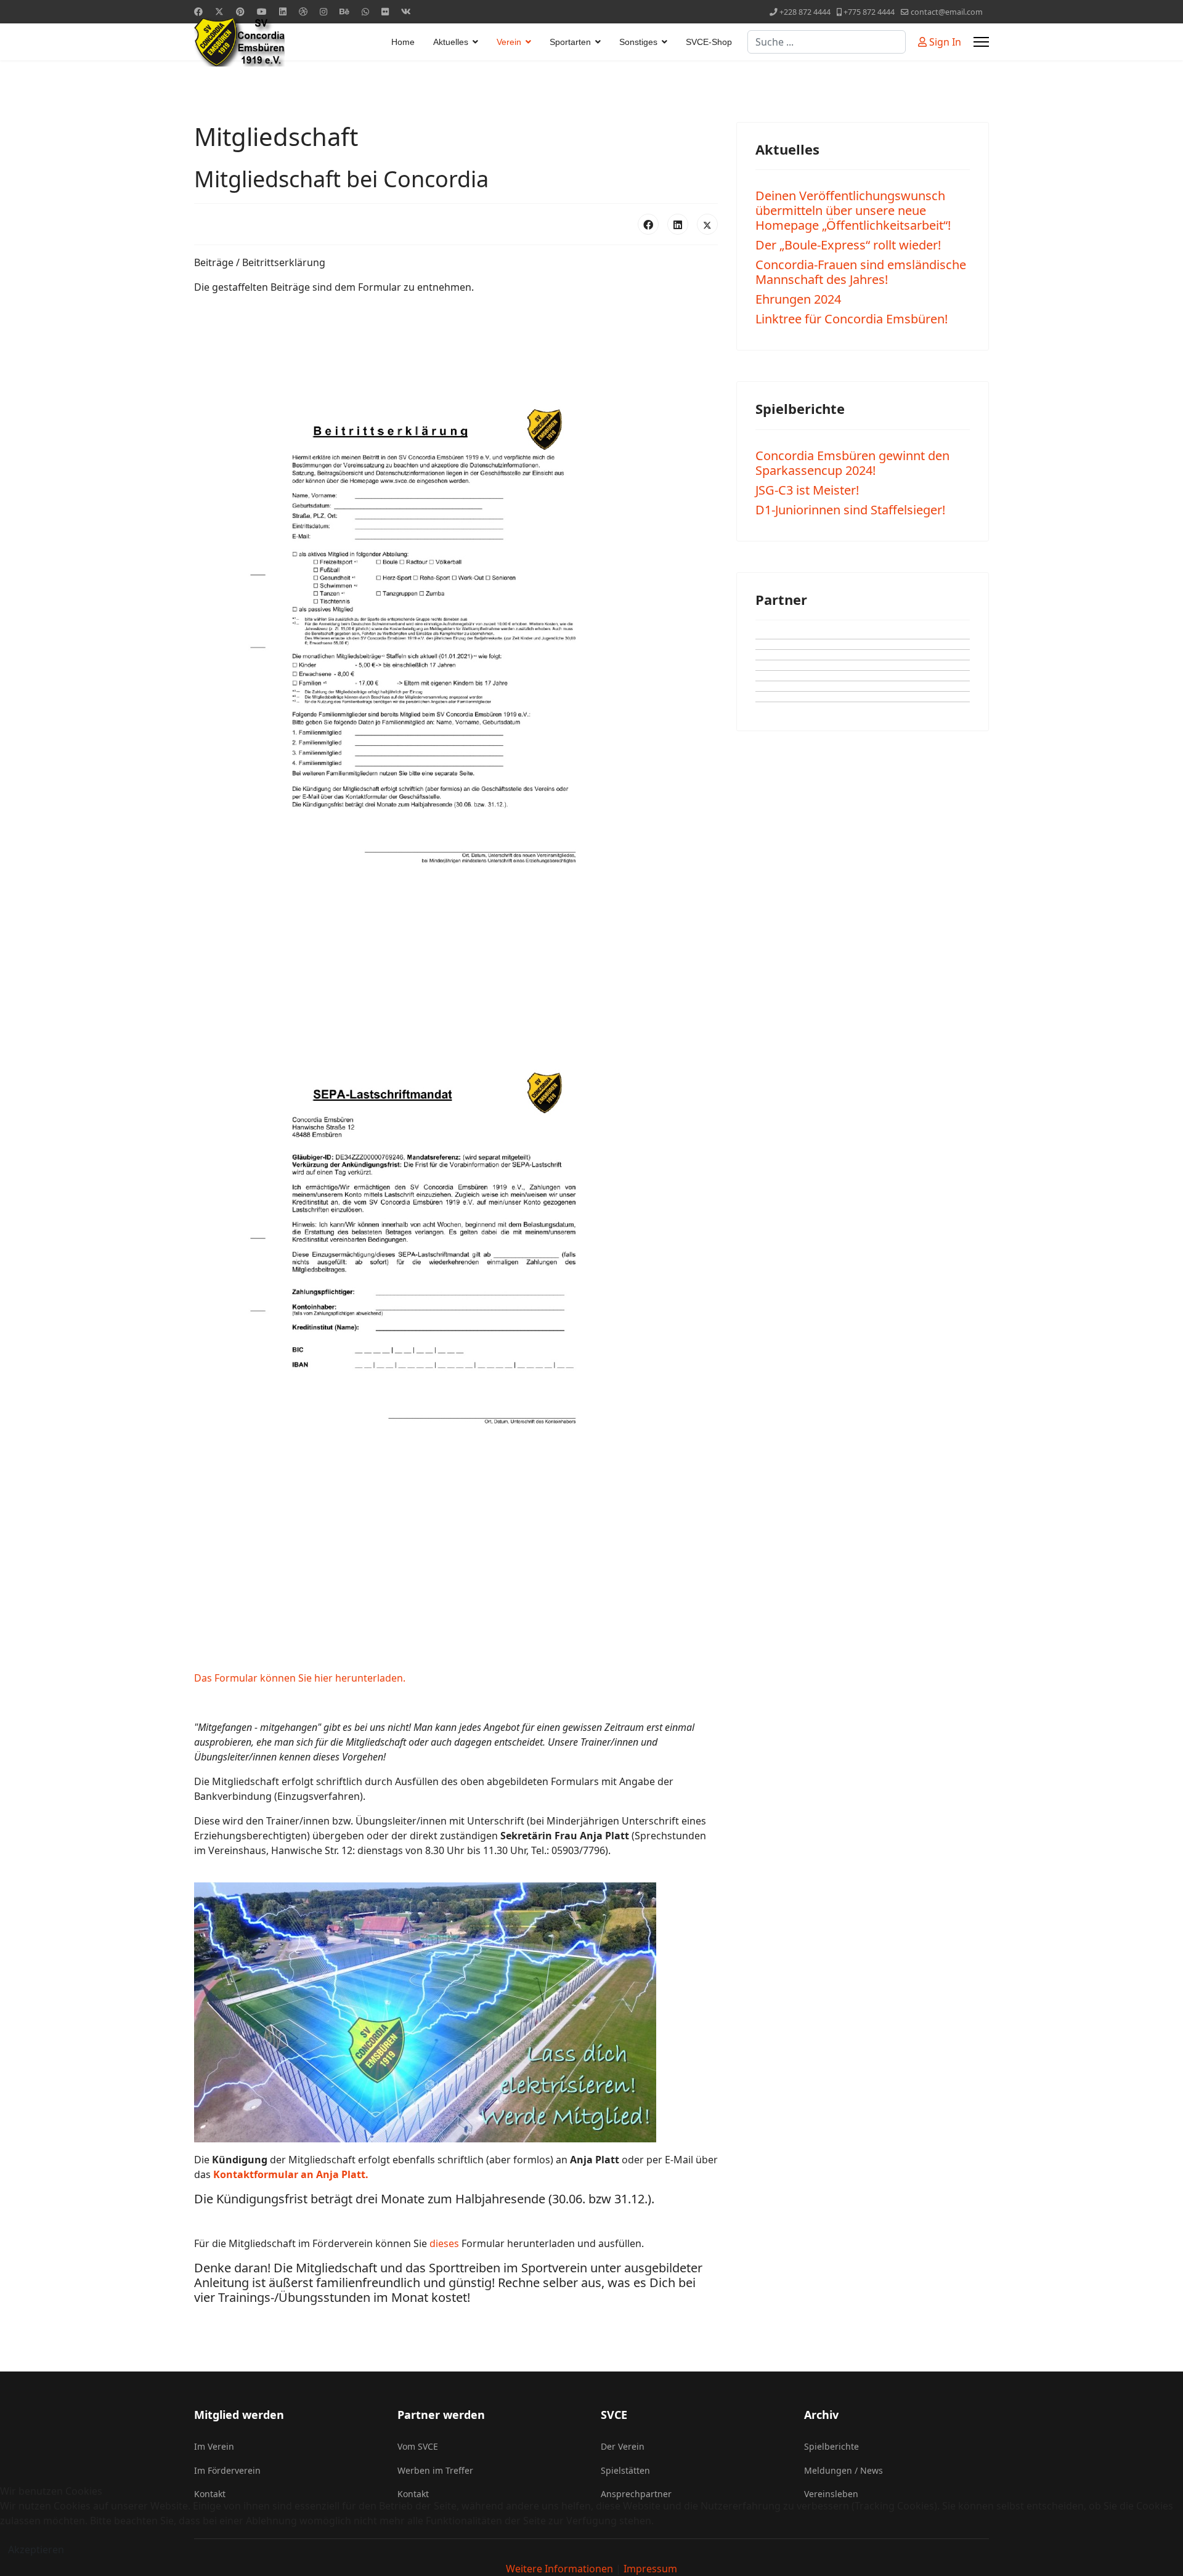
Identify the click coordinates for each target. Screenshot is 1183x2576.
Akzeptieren (36, 2550)
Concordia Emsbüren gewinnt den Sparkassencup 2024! (852, 463)
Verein (509, 42)
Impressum (650, 2569)
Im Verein (214, 2446)
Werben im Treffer (435, 2470)
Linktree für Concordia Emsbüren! (852, 319)
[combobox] (827, 42)
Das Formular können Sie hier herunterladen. (300, 1678)
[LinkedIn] (678, 224)
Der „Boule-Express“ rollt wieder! (848, 245)
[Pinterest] (240, 11)
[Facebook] (198, 11)
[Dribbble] (303, 11)
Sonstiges (638, 42)
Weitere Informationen (559, 2569)
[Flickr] (385, 11)
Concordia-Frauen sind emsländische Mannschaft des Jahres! (861, 272)
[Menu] (981, 42)
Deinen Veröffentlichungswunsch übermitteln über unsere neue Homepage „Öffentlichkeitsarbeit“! (853, 210)
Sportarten (570, 42)
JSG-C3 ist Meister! (807, 490)
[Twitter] (219, 11)
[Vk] (406, 11)
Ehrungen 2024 (798, 299)
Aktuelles (451, 42)
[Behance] (344, 11)
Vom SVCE (418, 2446)
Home (403, 42)
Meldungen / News (844, 2470)
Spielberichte (831, 2446)
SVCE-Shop (709, 42)
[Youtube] (262, 11)
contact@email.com (947, 12)
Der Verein (623, 2446)
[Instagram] (323, 11)
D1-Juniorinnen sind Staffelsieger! (850, 510)
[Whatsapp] (365, 11)
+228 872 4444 (805, 12)
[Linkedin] (283, 11)
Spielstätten (625, 2470)
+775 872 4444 (869, 12)
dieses (444, 2243)
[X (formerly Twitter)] (707, 224)
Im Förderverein (227, 2470)
